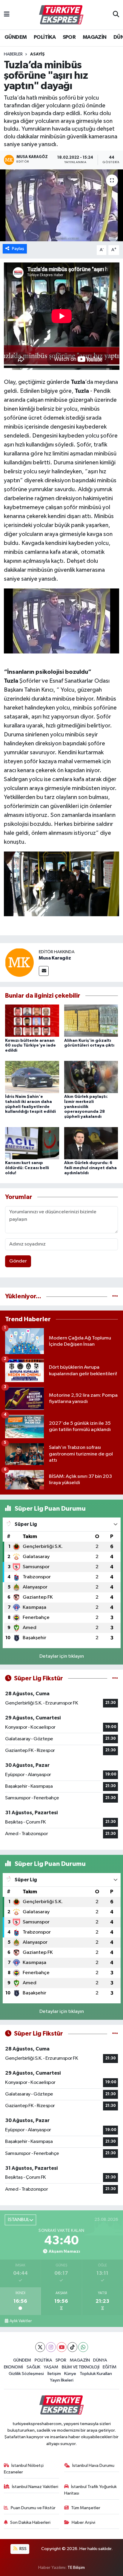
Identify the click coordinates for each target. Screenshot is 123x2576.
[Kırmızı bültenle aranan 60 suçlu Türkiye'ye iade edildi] (32, 1020)
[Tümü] (115, 1296)
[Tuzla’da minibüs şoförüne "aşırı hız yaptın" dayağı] (61, 205)
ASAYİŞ (37, 54)
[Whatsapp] (83, 2347)
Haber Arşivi (83, 2522)
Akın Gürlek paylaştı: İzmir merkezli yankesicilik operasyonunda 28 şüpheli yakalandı (86, 1107)
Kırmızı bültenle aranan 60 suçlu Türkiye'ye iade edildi (30, 1046)
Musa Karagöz (55, 958)
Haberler (13, 54)
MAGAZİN (95, 37)
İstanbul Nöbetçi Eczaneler (24, 2469)
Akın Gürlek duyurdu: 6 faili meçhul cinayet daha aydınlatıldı (90, 1168)
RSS (23, 2549)
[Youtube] (62, 2347)
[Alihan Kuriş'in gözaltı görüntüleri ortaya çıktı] (91, 1020)
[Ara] (116, 15)
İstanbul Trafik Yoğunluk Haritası (91, 2490)
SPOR (69, 37)
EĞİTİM (110, 2367)
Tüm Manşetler (86, 2508)
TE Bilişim (76, 2567)
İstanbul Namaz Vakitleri (35, 2487)
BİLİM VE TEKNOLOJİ (81, 2367)
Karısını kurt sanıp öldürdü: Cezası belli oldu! (27, 1168)
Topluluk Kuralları (96, 2374)
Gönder (18, 1261)
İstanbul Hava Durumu (93, 2465)
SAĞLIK (33, 2367)
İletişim (54, 2374)
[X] (40, 2347)
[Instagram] (51, 2347)
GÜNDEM (16, 37)
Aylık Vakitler (21, 2321)
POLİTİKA (45, 37)
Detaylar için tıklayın (62, 1656)
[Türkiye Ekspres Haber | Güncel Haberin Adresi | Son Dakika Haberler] (61, 15)
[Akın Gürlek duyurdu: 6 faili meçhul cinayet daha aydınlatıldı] (91, 1143)
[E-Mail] (44, 971)
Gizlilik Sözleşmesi (26, 2374)
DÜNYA (100, 2360)
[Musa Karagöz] (19, 962)
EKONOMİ (13, 2367)
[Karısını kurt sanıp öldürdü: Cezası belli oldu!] (32, 1143)
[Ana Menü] (7, 15)
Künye (70, 2374)
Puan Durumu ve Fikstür (33, 2508)
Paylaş (18, 249)
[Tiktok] (72, 2347)
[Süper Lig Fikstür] (115, 1678)
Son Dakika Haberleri (30, 2522)
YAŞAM (51, 2367)
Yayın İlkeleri (62, 2380)
